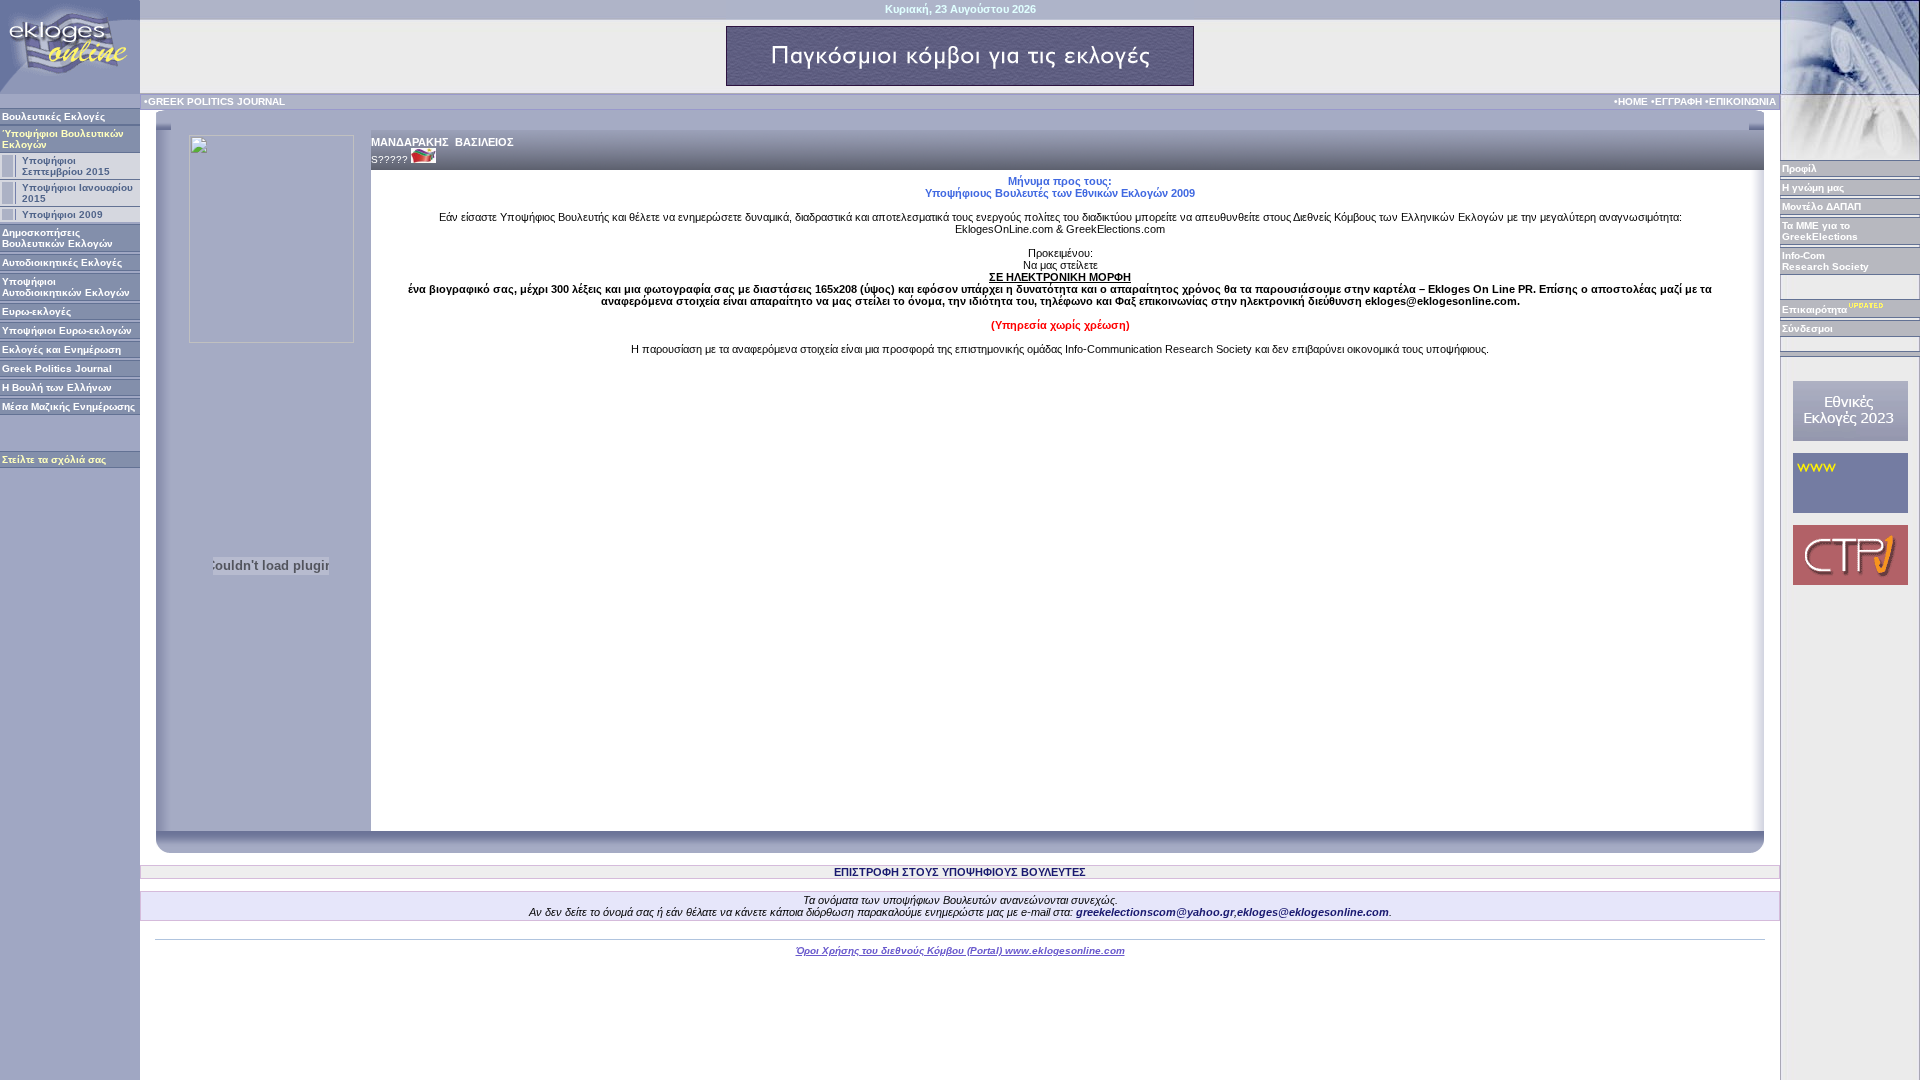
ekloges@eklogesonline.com (1313, 912)
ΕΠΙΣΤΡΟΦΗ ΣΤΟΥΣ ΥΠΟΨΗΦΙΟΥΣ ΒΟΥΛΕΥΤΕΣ (960, 872)
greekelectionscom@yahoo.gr (1155, 912)
